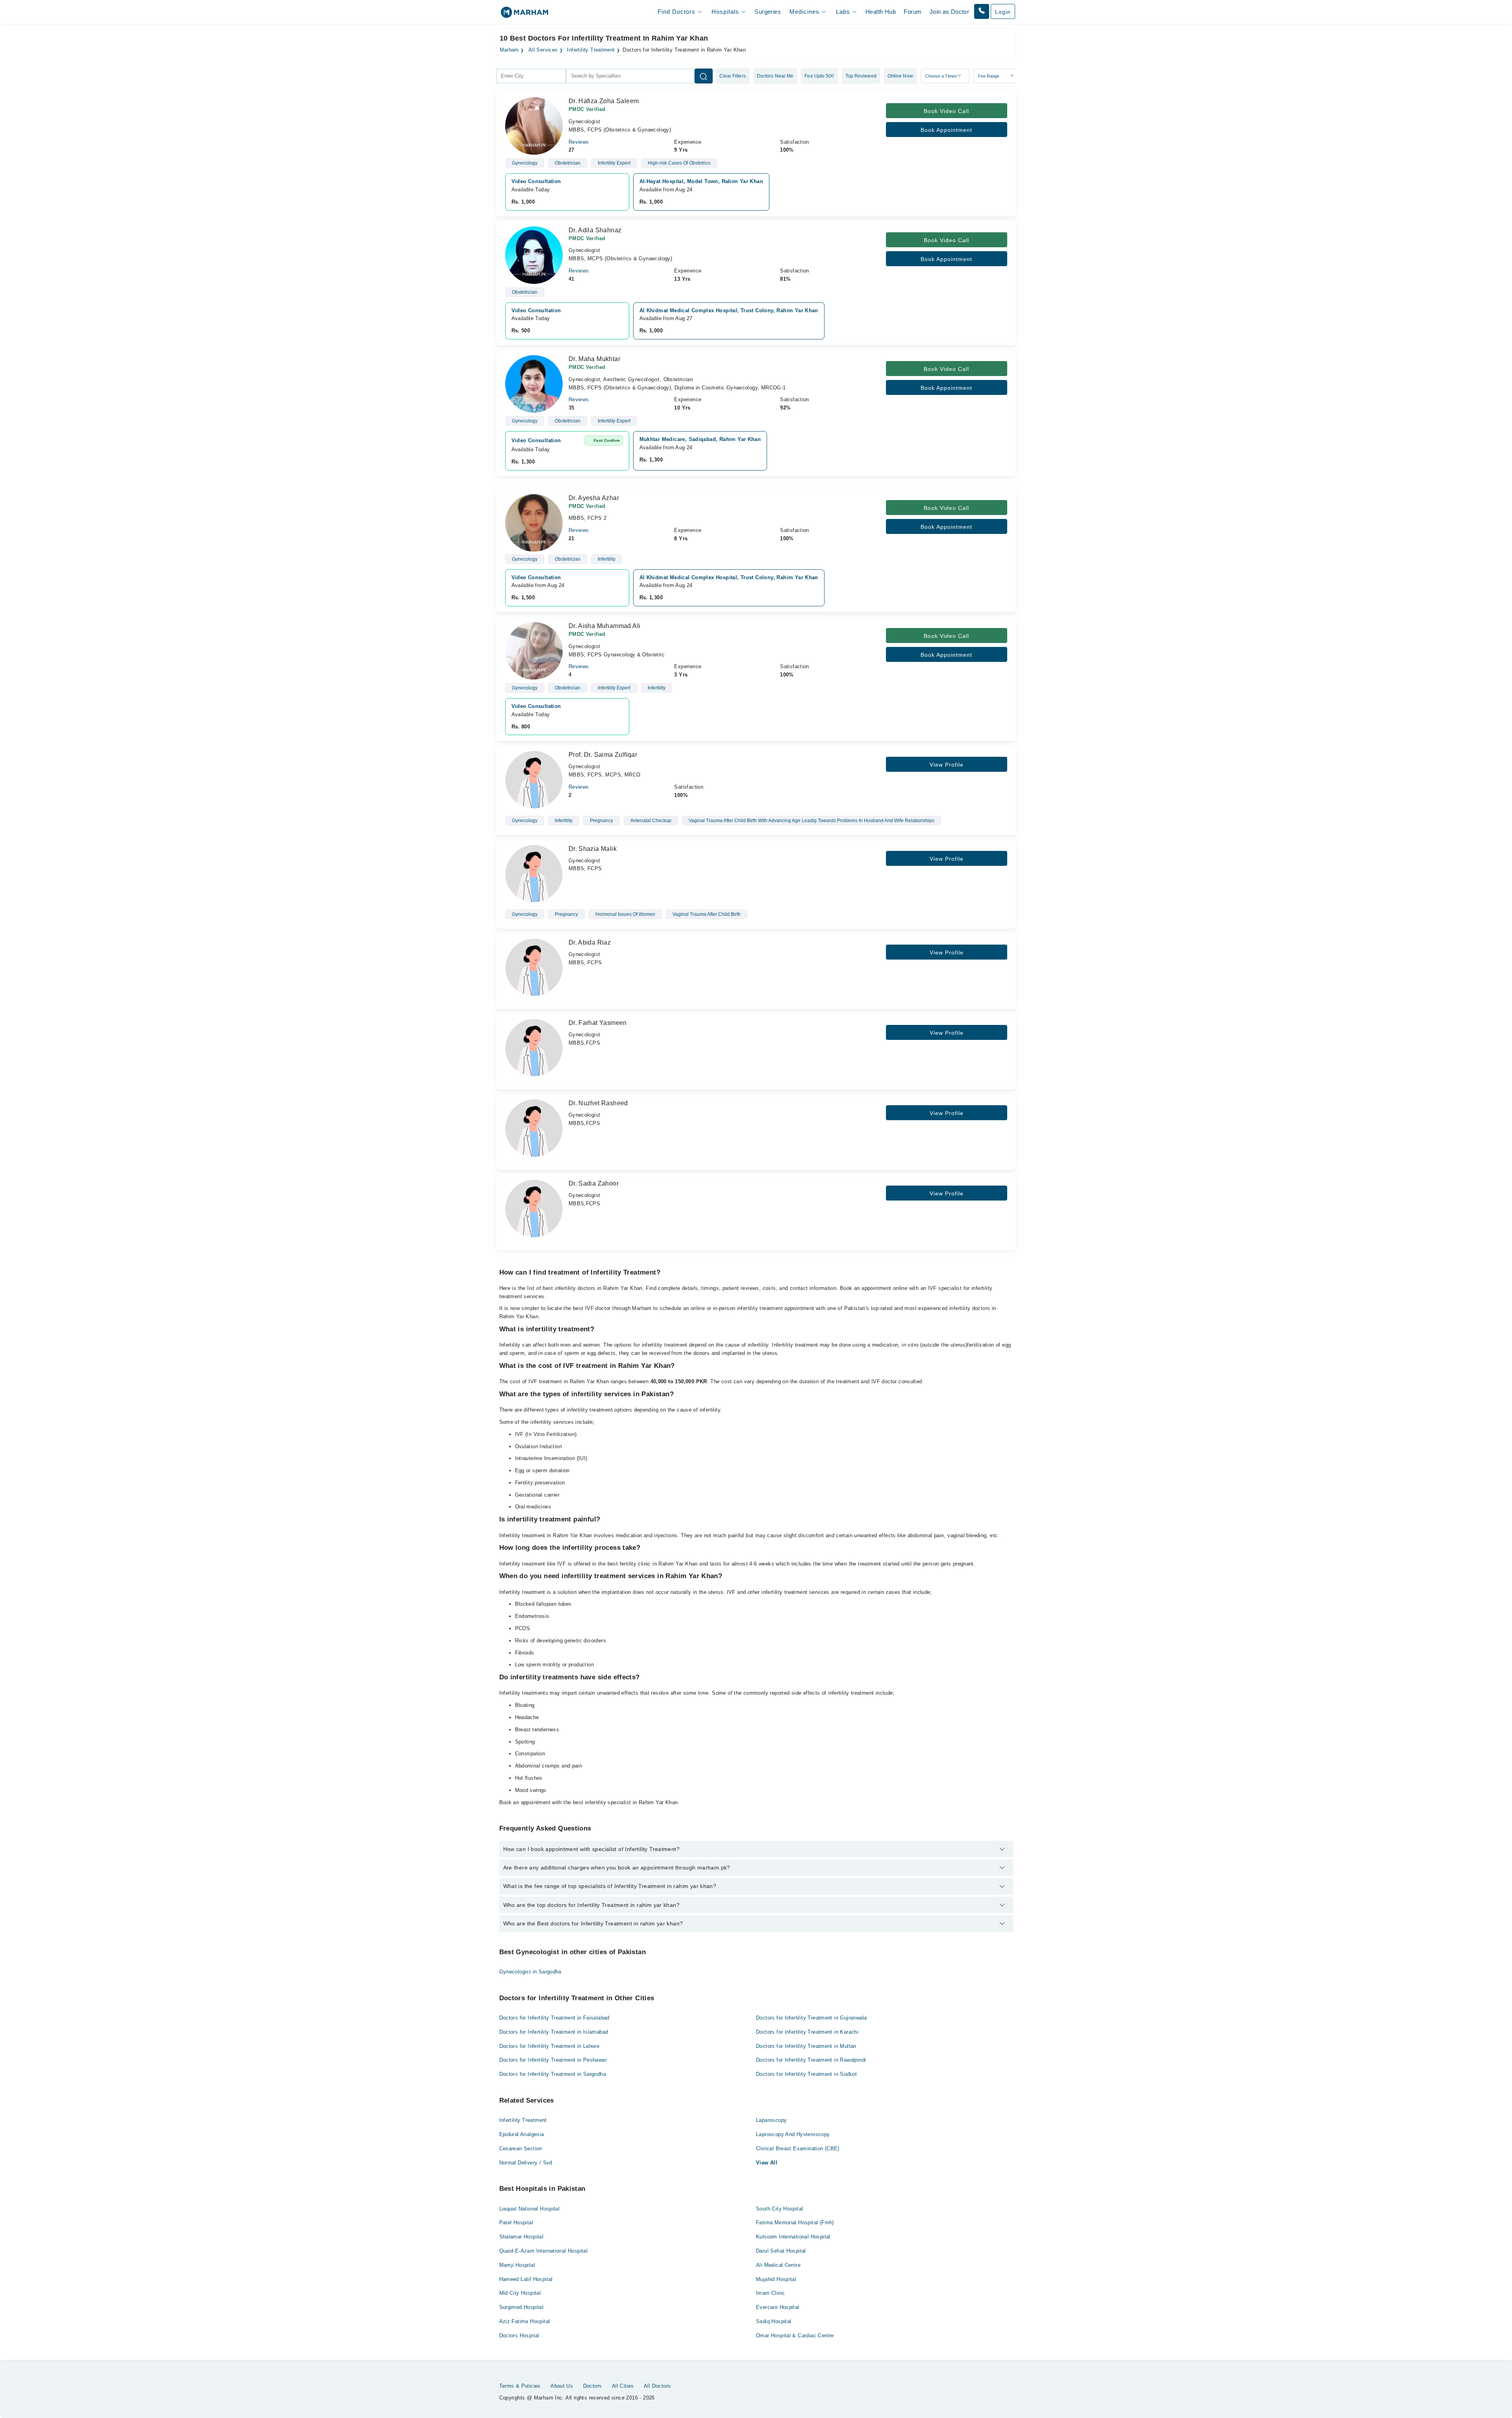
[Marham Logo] (524, 15)
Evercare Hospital (778, 2307)
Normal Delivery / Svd (526, 2163)
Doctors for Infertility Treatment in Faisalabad (554, 2018)
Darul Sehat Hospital (781, 2251)
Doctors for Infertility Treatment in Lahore (549, 2046)
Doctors (593, 2386)
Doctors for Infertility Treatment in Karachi (807, 2032)
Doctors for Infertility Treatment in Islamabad (554, 2032)
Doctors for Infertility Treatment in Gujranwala (811, 2018)
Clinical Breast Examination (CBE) (798, 2148)
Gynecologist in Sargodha (530, 1972)
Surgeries (768, 12)
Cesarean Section (521, 2148)
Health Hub (881, 12)
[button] (982, 11)
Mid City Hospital (520, 2293)
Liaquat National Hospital (530, 2209)
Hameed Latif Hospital (526, 2279)
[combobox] (531, 76)
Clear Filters (733, 76)
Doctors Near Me (775, 76)
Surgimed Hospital (522, 2307)
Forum (913, 12)
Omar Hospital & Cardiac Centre (795, 2336)
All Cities (623, 2386)
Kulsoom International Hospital (793, 2237)
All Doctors (657, 2386)
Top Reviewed (861, 76)
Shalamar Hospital (522, 2237)
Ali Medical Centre (778, 2265)
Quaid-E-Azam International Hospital (544, 2251)
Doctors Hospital (519, 2336)
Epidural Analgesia (522, 2134)
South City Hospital (779, 2209)
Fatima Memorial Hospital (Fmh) (795, 2223)
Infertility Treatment (591, 50)
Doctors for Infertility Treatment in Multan (806, 2046)
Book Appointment (946, 130)
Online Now (900, 76)
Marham (509, 50)
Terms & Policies (520, 2386)
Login (1003, 12)
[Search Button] (704, 76)
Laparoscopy (771, 2120)
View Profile (947, 765)
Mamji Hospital (517, 2265)
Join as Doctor (949, 12)
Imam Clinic (770, 2293)
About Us (562, 2386)
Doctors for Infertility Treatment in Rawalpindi (811, 2060)
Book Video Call (946, 111)
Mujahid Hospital (776, 2279)
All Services (543, 50)
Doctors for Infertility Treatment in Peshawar (553, 2060)
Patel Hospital (516, 2223)
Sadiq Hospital (774, 2321)
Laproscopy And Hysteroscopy (793, 2134)
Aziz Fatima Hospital (525, 2321)
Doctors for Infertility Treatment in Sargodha (553, 2074)
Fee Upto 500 (819, 76)
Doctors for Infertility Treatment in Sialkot (806, 2074)
